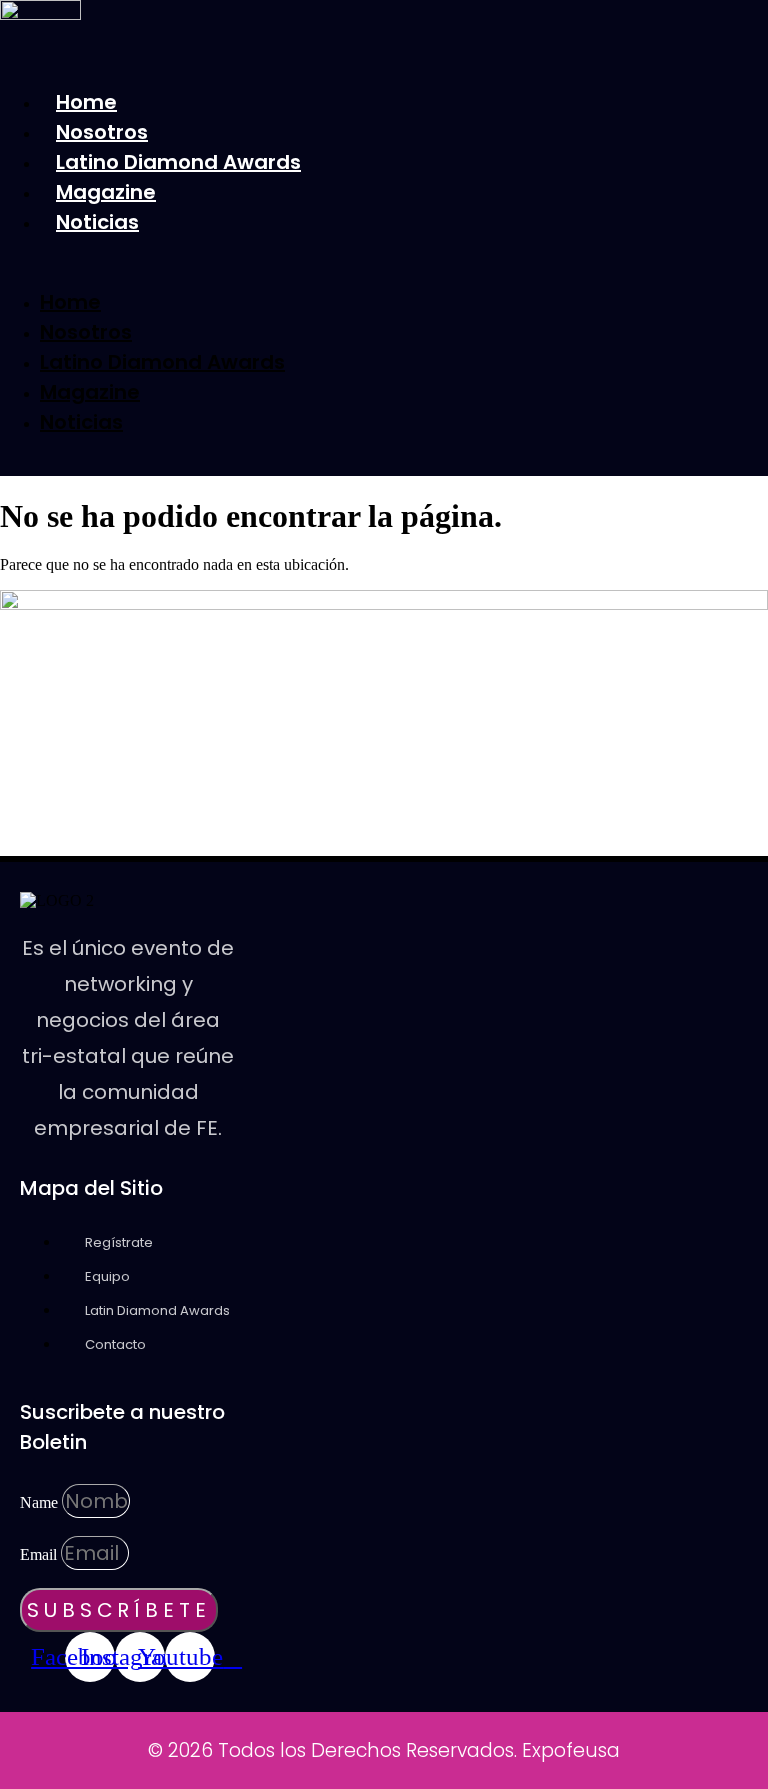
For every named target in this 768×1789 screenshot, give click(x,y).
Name (41, 1502)
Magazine (106, 192)
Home (86, 102)
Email (40, 1554)
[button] (297, 262)
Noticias (97, 222)
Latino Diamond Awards (178, 162)
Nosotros (102, 132)
